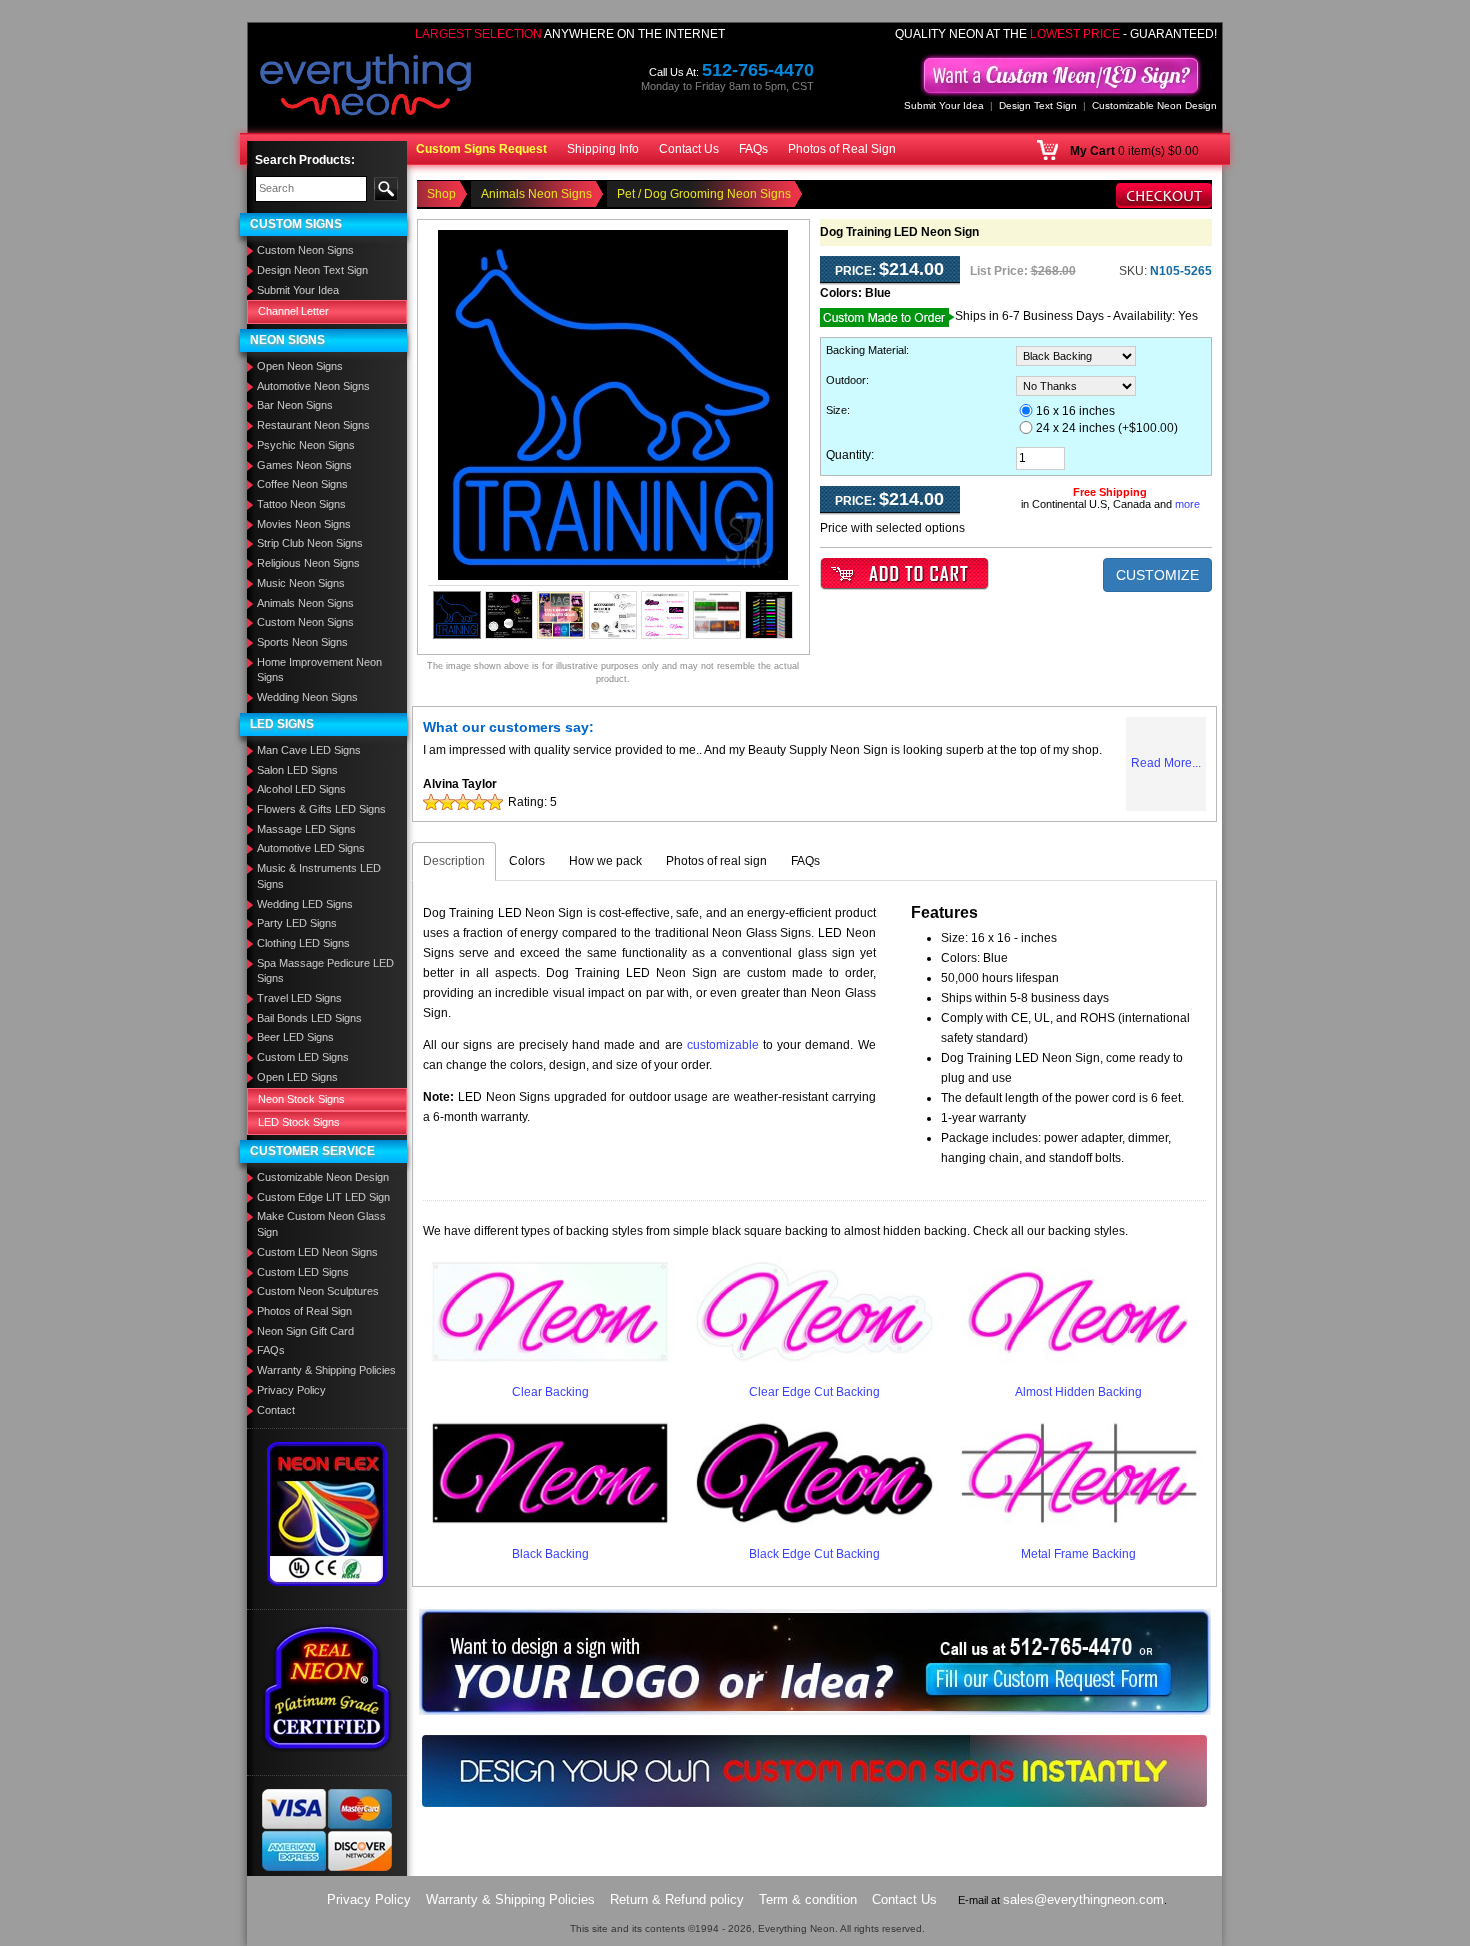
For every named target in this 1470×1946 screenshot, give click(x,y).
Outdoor (846, 380)
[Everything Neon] (366, 87)
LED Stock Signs (299, 1122)
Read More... (1166, 763)
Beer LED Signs (295, 1037)
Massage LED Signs (306, 829)
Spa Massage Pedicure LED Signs (325, 971)
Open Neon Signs (300, 366)
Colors (527, 861)
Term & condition (808, 1899)
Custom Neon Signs (305, 250)
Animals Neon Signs (305, 603)
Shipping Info (603, 149)
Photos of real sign (716, 861)
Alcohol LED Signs (301, 789)
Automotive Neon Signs (313, 386)
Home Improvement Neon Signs (319, 670)
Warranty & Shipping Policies (326, 1370)
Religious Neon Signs (308, 563)
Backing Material (866, 350)
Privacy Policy (291, 1390)
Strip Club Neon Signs (310, 543)
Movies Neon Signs (304, 524)
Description (454, 861)
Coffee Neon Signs (302, 484)
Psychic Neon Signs (306, 445)
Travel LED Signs (299, 998)
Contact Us (689, 149)
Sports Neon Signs (302, 642)
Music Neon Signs (301, 583)
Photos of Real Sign (842, 149)
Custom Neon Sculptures (318, 1291)
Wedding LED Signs (305, 904)
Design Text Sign (1038, 105)
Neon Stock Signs (301, 1099)
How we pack (605, 861)
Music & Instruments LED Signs (319, 876)
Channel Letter (293, 311)
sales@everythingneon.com (1083, 1899)
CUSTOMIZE (1157, 575)
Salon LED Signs (297, 770)
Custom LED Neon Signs (317, 1252)
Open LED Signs (297, 1077)
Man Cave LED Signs (309, 750)
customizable (723, 1045)
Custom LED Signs (303, 1057)
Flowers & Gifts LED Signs (321, 809)
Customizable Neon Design (1154, 105)
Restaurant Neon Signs (313, 425)
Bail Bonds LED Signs (309, 1018)
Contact (276, 1410)
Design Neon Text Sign (312, 270)
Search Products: (305, 160)
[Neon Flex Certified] (327, 1513)
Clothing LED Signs (303, 943)
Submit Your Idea (944, 105)
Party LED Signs (297, 923)
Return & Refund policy (677, 1899)
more (1187, 504)
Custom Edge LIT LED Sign (323, 1197)
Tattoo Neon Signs (301, 504)
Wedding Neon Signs (307, 697)
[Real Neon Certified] (327, 1687)
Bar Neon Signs (295, 405)
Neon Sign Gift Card (305, 1331)
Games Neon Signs (304, 465)
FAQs (753, 149)
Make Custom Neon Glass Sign (321, 1224)
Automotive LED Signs (311, 848)
